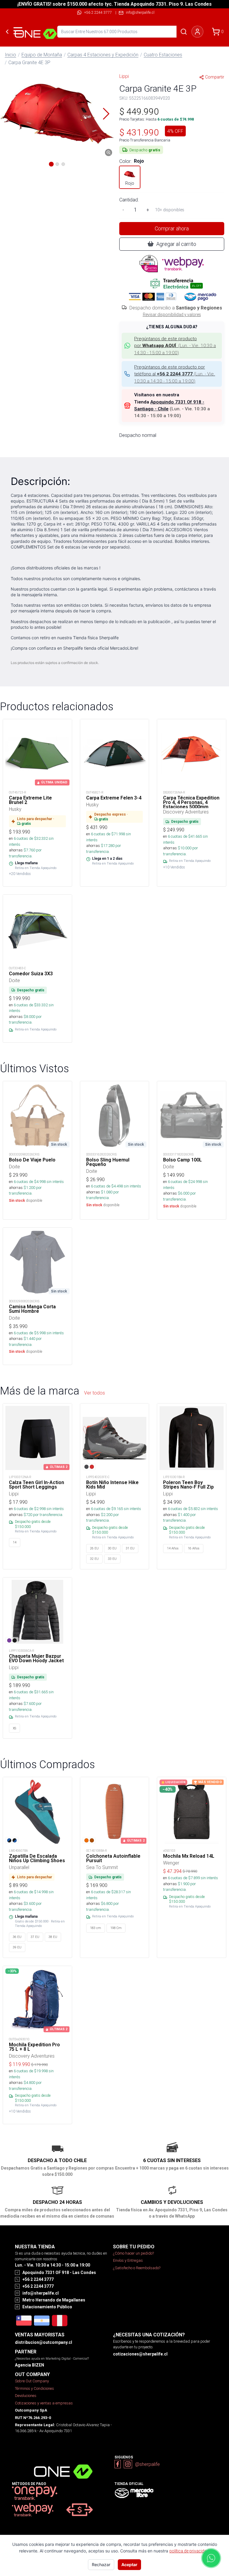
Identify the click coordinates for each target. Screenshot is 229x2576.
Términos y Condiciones (34, 2388)
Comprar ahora (172, 228)
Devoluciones (26, 2396)
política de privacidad (189, 2551)
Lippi (124, 76)
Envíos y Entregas (128, 2260)
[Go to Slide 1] (51, 164)
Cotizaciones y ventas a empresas (44, 2403)
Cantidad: (129, 200)
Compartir (215, 77)
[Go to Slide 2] (57, 164)
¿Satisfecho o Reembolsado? (137, 2268)
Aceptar (129, 2565)
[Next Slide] (106, 114)
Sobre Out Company (32, 2381)
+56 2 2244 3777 (98, 12)
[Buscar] (184, 32)
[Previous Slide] (8, 114)
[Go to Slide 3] (63, 164)
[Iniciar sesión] (197, 32)
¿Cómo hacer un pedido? (133, 2253)
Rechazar (101, 2565)
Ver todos (95, 1393)
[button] (57, 114)
